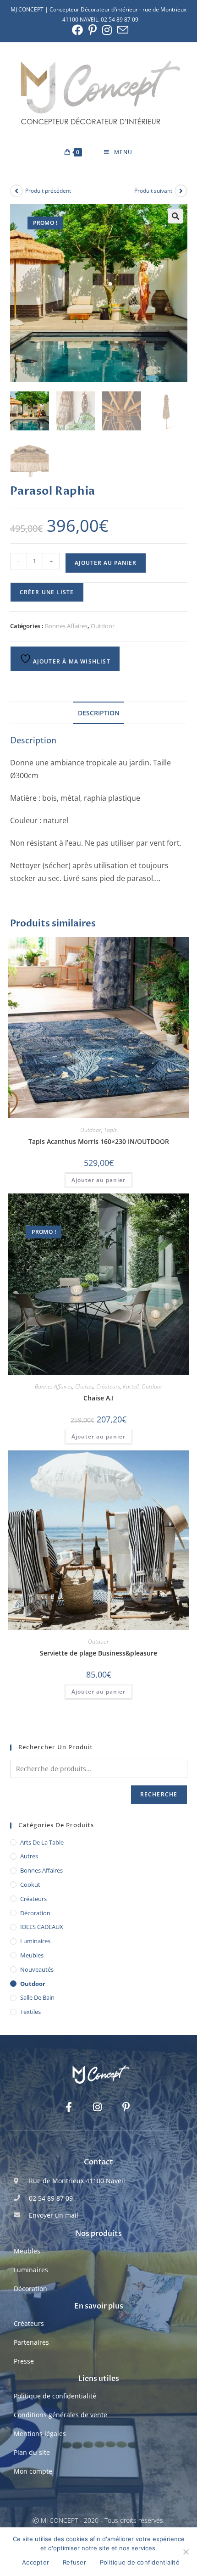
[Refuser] (186, 2552)
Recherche (159, 1794)
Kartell (131, 1386)
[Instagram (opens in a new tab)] (107, 30)
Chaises (84, 1386)
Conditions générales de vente (60, 2415)
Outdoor (103, 626)
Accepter (36, 2562)
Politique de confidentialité (55, 2396)
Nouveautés (37, 1969)
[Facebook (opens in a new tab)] (77, 30)
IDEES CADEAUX (42, 1927)
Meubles (32, 1955)
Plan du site (32, 2452)
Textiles (30, 2012)
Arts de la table (42, 1842)
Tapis (110, 1130)
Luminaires (35, 1941)
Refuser (74, 2562)
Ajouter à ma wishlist (71, 661)
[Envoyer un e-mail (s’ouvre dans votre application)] (121, 30)
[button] (175, 216)
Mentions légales (40, 2434)
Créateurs (108, 1386)
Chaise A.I (98, 1398)
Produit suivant (153, 191)
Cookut (30, 1885)
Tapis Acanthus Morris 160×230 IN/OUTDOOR (99, 1141)
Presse (24, 2361)
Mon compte (33, 2471)
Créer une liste (47, 592)
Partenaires (31, 2342)
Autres (29, 1856)
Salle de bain (37, 1997)
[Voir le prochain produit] (181, 191)
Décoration (35, 1913)
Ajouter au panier (106, 563)
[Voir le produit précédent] (16, 191)
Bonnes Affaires (66, 626)
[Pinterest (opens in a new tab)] (93, 30)
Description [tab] (99, 713)
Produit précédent (48, 191)
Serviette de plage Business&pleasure (98, 1653)
